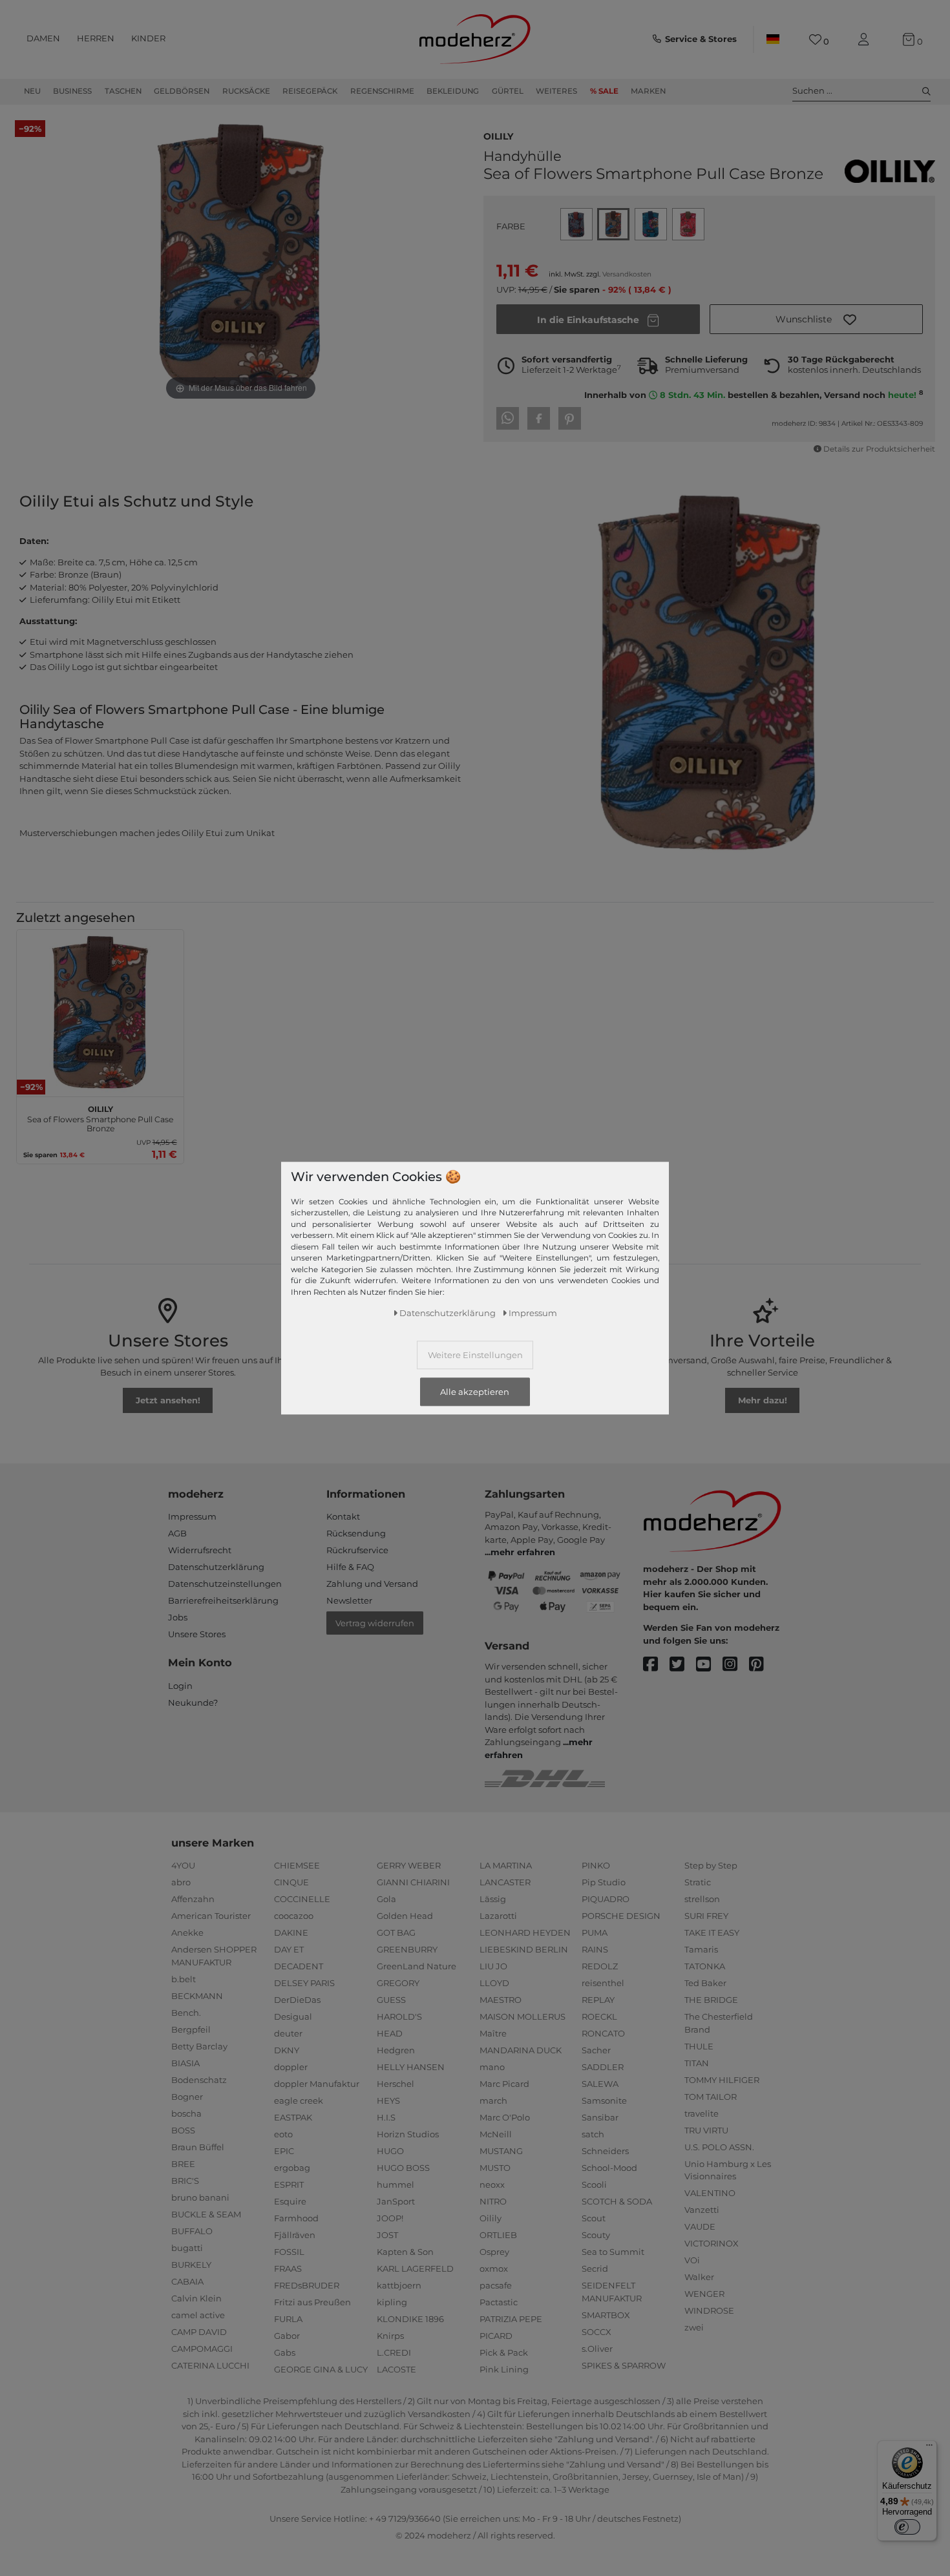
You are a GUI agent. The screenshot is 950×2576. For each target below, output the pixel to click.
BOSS (183, 2130)
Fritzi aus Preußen (312, 2302)
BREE (183, 2164)
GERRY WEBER (409, 1865)
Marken (648, 91)
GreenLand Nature (417, 1966)
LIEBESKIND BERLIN (524, 1949)
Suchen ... (812, 90)
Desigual (293, 2016)
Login (180, 1686)
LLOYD (494, 1983)
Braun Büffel (198, 2147)
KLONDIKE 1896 (410, 2319)
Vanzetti (702, 2210)
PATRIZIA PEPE (511, 2319)
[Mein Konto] (866, 40)
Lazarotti (498, 1916)
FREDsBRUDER (307, 2285)
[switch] (907, 2527)
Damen (43, 38)
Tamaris (701, 1949)
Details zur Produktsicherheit (879, 449)
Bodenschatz (199, 2080)
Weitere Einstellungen (475, 1354)
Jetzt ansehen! (168, 1400)
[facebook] (656, 1665)
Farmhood (296, 2218)
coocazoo (294, 1916)
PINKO (596, 1865)
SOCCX (596, 2332)
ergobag (292, 2168)
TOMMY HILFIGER (722, 2080)
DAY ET (289, 1949)
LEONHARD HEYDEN (525, 1932)
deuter (288, 2033)
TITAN (697, 2063)
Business (72, 91)
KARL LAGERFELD (415, 2268)
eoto (283, 2134)
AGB (177, 1533)
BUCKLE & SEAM (206, 2214)
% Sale (604, 91)
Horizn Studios (408, 2134)
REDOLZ (600, 1966)
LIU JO (493, 1966)
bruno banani (200, 2197)
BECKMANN (197, 1996)
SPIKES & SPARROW (624, 2365)
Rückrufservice (357, 1550)
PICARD (496, 2336)
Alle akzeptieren (475, 1392)
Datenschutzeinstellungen (225, 1584)
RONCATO (603, 2033)
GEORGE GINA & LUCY (321, 2369)
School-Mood (609, 2168)
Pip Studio (604, 1882)
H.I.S (386, 2117)
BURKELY (191, 2265)
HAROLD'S (399, 2016)
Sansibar (600, 2117)
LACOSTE (396, 2369)
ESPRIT (289, 2184)
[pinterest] (762, 1665)
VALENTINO (710, 2193)
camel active (198, 2315)
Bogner (187, 2097)
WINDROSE (709, 2310)
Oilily (498, 135)
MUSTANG (501, 2151)
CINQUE (291, 1882)
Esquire (290, 2201)
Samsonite (604, 2100)
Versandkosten (627, 274)
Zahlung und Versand (372, 1584)
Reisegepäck (310, 91)
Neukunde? (193, 1702)
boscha (186, 2113)
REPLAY (598, 2000)
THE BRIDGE (711, 2000)
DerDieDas (297, 2000)
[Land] (773, 39)
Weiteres (556, 91)
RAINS (595, 1949)
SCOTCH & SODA (617, 2201)
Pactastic (499, 2302)
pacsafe (496, 2285)
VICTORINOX (712, 2243)
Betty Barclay (199, 2046)
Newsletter (349, 1600)
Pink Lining (504, 2369)
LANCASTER (505, 1882)
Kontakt (343, 1516)
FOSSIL (289, 2252)
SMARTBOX (606, 2315)
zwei (694, 2327)
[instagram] (736, 1665)
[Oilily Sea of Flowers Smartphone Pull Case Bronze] (100, 1013)
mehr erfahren (523, 1552)
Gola (386, 1899)
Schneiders (605, 2151)
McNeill (496, 2134)
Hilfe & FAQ (350, 1567)
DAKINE (291, 1932)
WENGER (704, 2294)
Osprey (494, 2252)
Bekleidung (453, 91)
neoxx (492, 2184)
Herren (96, 38)
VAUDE (700, 2226)
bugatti (187, 2248)
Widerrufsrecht (200, 1550)
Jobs (178, 1617)
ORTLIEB (498, 2235)
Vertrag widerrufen (375, 1623)
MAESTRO (501, 2000)
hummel (396, 2184)
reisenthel (603, 1983)
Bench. (186, 2013)
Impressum (192, 1516)
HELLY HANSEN (411, 2067)
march (493, 2100)
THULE (699, 2046)
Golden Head (405, 1916)
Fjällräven (295, 2235)
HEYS (388, 2100)
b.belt (184, 1979)
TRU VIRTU (706, 2130)
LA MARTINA (506, 1865)
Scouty (596, 2235)
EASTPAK (293, 2117)
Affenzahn (193, 1899)
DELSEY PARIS (304, 1983)
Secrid (595, 2268)
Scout (594, 2218)
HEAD (390, 2033)
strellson (702, 1899)
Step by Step (711, 1865)
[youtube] (709, 1665)
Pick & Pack (504, 2352)
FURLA (288, 2319)
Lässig (493, 1899)
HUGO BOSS (403, 2168)
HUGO (390, 2151)
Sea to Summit (613, 2252)
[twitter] (683, 1665)
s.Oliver (597, 2349)
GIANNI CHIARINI (413, 1882)
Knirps (390, 2336)
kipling (392, 2302)
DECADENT (299, 1966)
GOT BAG (396, 1932)
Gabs (285, 2352)
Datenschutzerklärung (216, 1567)
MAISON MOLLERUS (522, 2016)
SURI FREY (706, 1916)
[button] (816, 319)
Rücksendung (356, 1533)
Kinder (148, 38)
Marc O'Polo (505, 2117)
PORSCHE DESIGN (621, 1916)
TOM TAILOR (711, 2097)
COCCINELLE (302, 1899)
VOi (692, 2260)
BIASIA (185, 2063)
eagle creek (299, 2100)
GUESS (391, 2000)
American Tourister (211, 1916)
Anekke (187, 1932)
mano (492, 2067)
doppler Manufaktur (317, 2084)
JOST (387, 2235)
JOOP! (390, 2218)
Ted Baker (705, 1983)
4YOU (183, 1865)
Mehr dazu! (763, 1400)
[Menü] (929, 2448)
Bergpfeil (191, 2029)
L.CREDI (394, 2352)
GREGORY (398, 1983)
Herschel (396, 2084)
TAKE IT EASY (712, 1932)
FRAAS (288, 2268)
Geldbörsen (182, 91)
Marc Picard (504, 2084)
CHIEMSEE (297, 1865)
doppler (291, 2067)
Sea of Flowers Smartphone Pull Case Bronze (100, 1117)
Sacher (596, 2050)
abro (181, 1882)
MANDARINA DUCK (521, 2050)
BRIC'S (185, 2181)
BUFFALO (192, 2231)
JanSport (396, 2201)
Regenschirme (382, 91)
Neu (32, 91)
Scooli (594, 2184)
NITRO (493, 2201)
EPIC (284, 2151)
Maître (493, 2033)
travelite (702, 2113)
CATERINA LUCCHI (210, 2365)
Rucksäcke (246, 91)
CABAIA (187, 2281)
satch (593, 2134)
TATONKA (705, 1966)
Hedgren (396, 2050)
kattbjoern (399, 2285)
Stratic (698, 1882)
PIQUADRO (606, 1899)
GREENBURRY (407, 1949)
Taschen (123, 91)
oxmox (494, 2268)
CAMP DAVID (199, 2332)
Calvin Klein (196, 2298)
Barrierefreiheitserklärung (223, 1600)
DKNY (287, 2050)
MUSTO (495, 2168)
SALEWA (600, 2084)
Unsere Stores (197, 1634)
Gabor (287, 2336)
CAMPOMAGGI (202, 2349)
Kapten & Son (405, 2252)
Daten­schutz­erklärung (448, 1312)
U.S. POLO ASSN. (719, 2147)
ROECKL (599, 2016)
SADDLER (603, 2067)
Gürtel (508, 91)
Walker (699, 2277)
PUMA (595, 1932)
